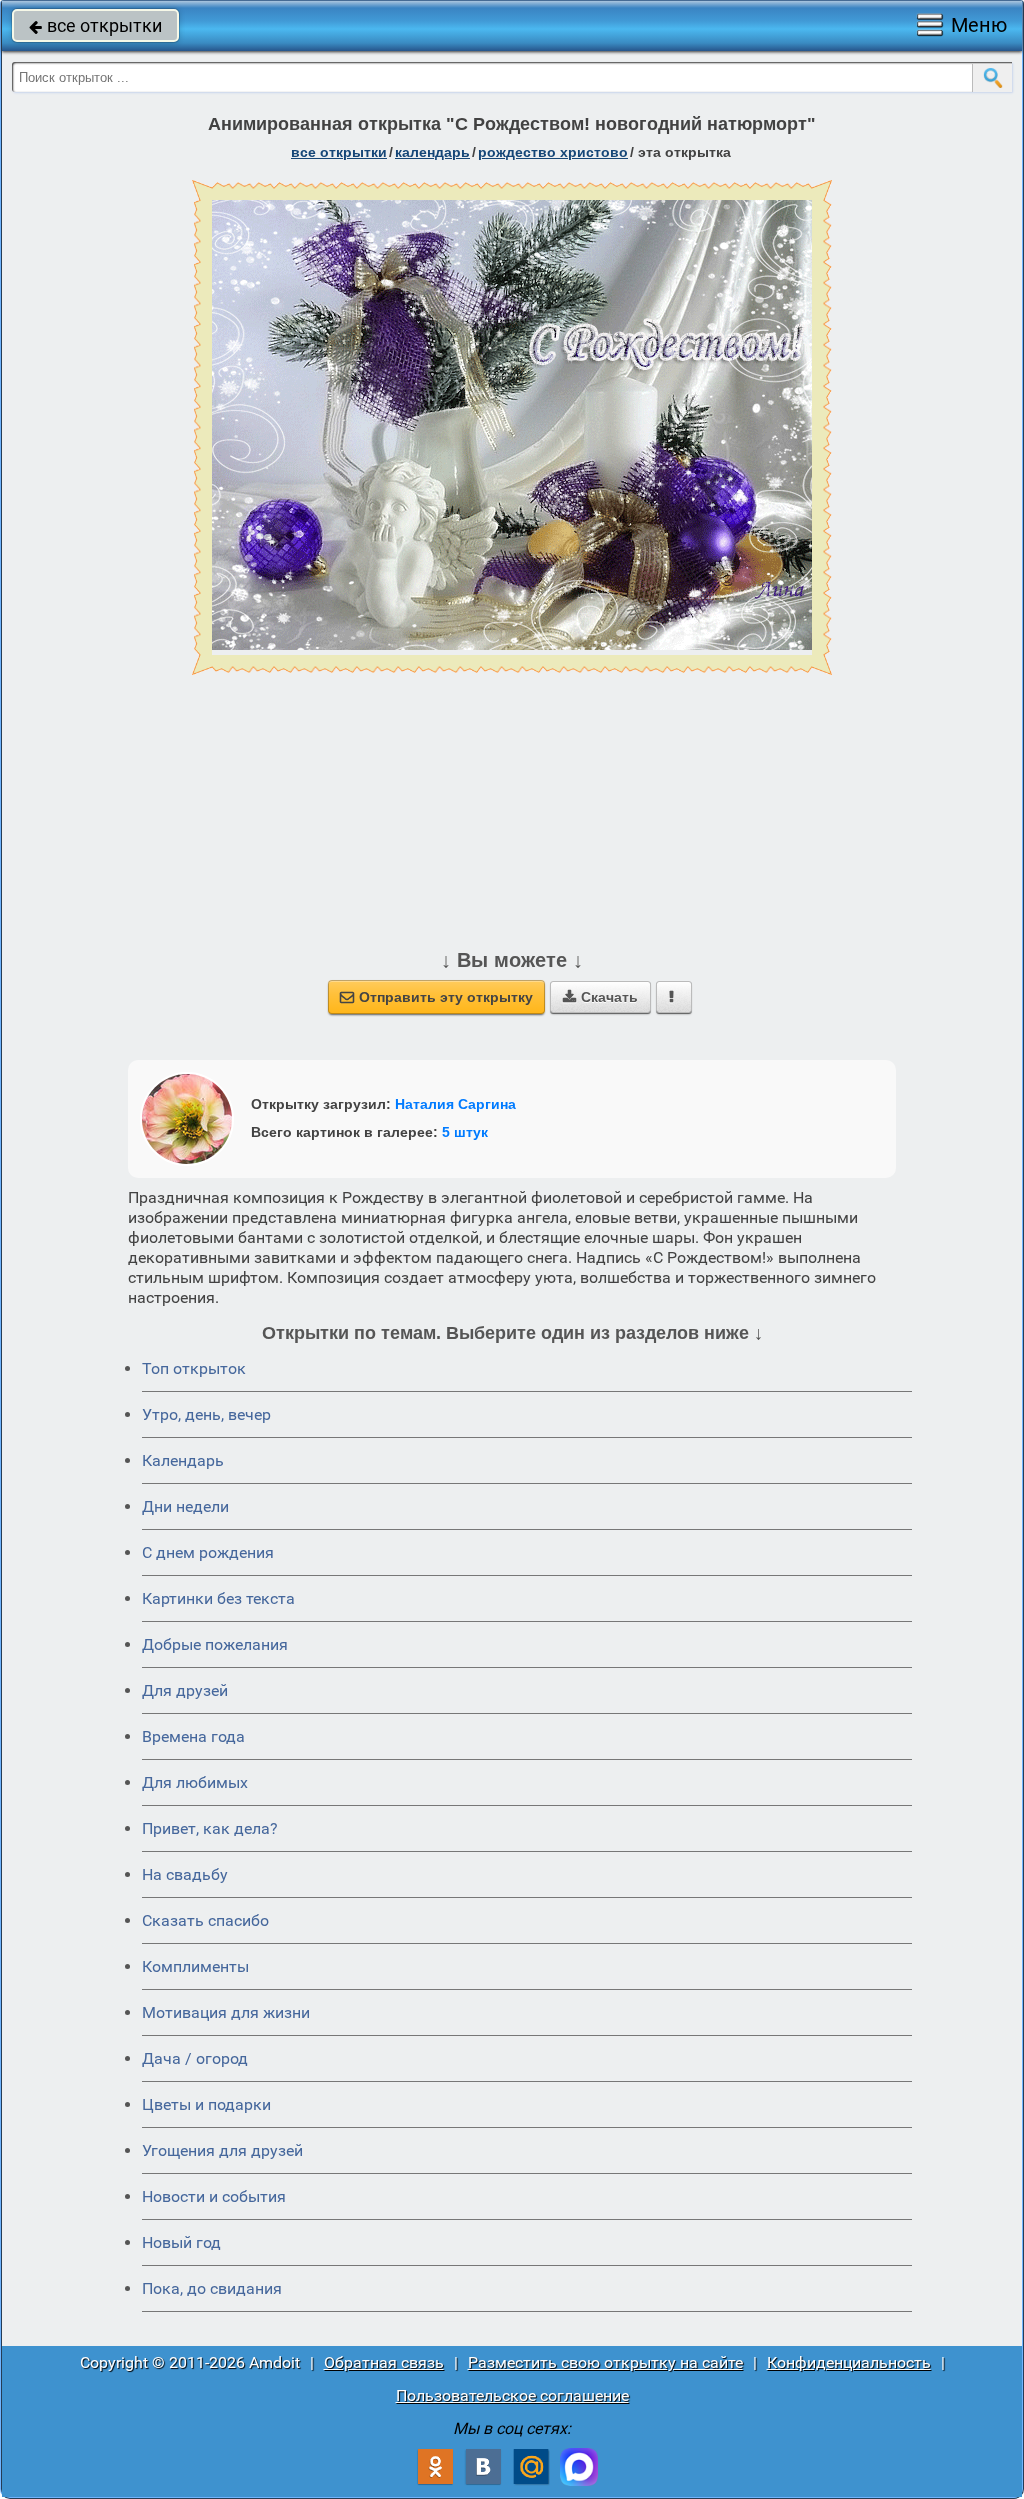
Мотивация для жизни (226, 2012)
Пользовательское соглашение (512, 2395)
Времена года (193, 1736)
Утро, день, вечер (206, 1414)
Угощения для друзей (222, 2150)
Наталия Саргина (455, 1104)
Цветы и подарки (206, 2104)
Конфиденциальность (849, 2362)
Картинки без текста (218, 1598)
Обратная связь (384, 2362)
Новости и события (214, 2196)
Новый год (181, 2242)
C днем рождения (208, 1552)
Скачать (600, 997)
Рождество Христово (553, 152)
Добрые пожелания (215, 1644)
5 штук (465, 1132)
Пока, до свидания (212, 2288)
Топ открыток (194, 1368)
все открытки (95, 25)
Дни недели (185, 1506)
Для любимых (195, 1782)
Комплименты (195, 1966)
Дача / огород (195, 2058)
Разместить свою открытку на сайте (605, 2362)
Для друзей (185, 1690)
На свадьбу (185, 1874)
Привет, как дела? (210, 1828)
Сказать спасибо (205, 1920)
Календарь (432, 152)
